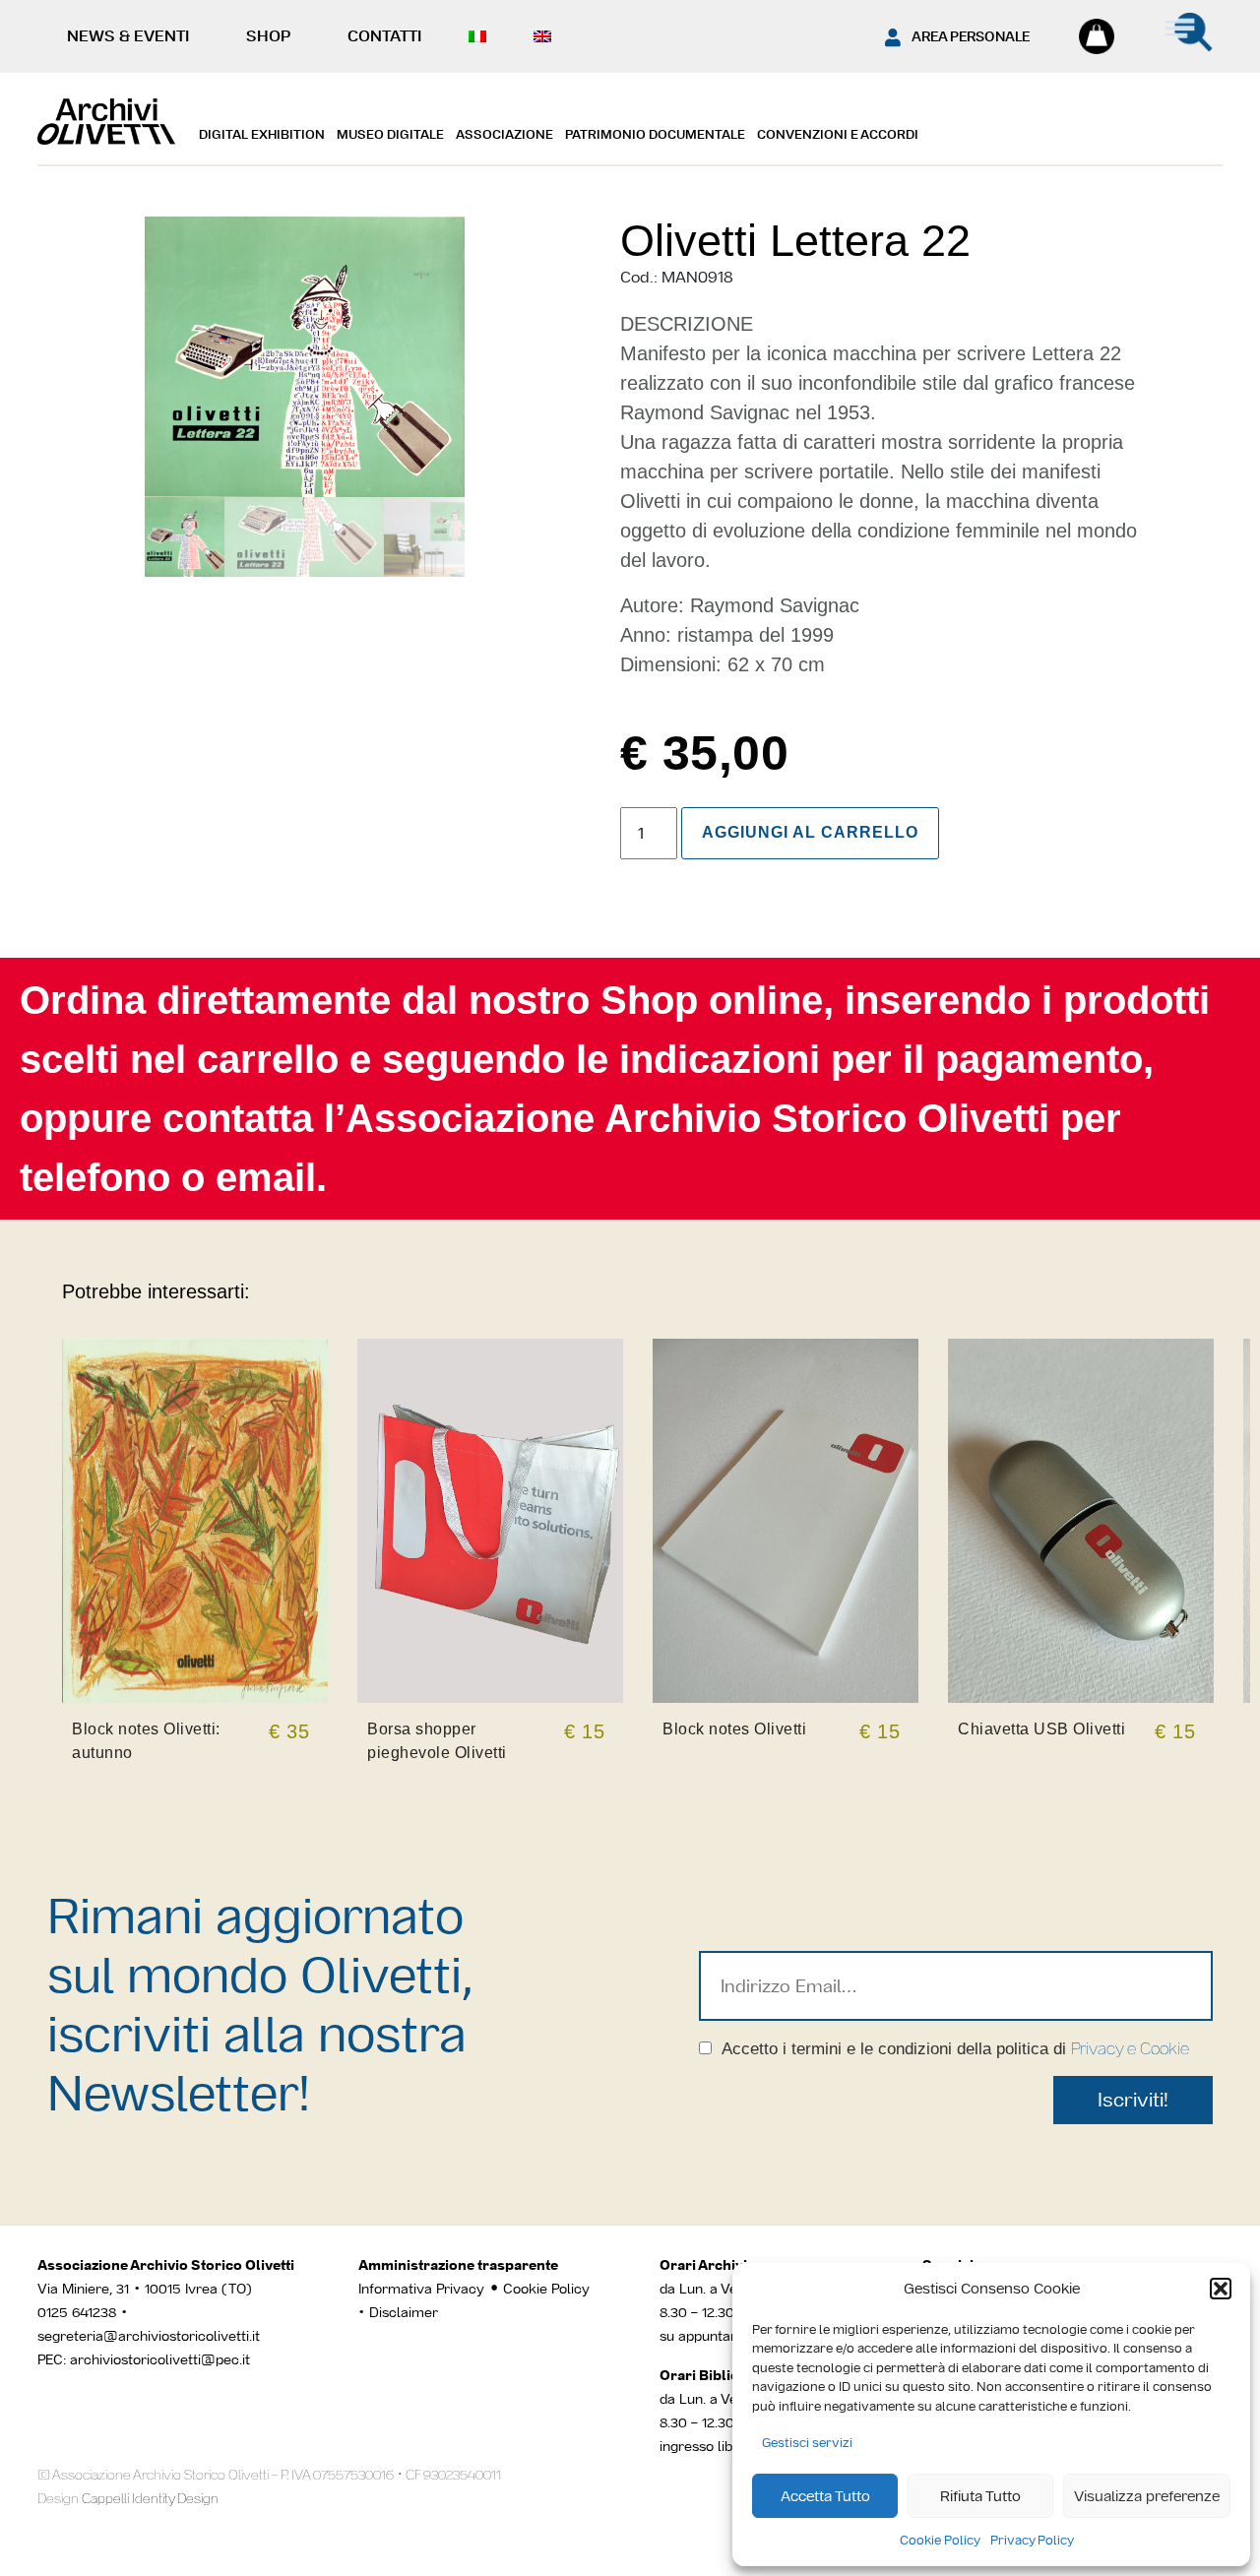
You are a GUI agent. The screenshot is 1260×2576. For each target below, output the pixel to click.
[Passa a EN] (547, 36)
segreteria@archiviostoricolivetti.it (149, 2336)
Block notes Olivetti (734, 1729)
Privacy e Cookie (1130, 2048)
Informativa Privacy (421, 2289)
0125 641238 (77, 2312)
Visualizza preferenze (1147, 2496)
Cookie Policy (940, 2540)
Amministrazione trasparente (458, 2265)
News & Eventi (128, 36)
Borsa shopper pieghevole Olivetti (437, 1741)
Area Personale (971, 36)
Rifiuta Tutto (980, 2496)
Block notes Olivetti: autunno (146, 1741)
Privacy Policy (1032, 2540)
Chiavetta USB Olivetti (1041, 1729)
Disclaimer (404, 2312)
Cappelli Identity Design (150, 2498)
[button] (1221, 2289)
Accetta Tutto (825, 2496)
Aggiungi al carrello (810, 832)
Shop (268, 36)
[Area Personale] (893, 37)
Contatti (384, 36)
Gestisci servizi (807, 2443)
